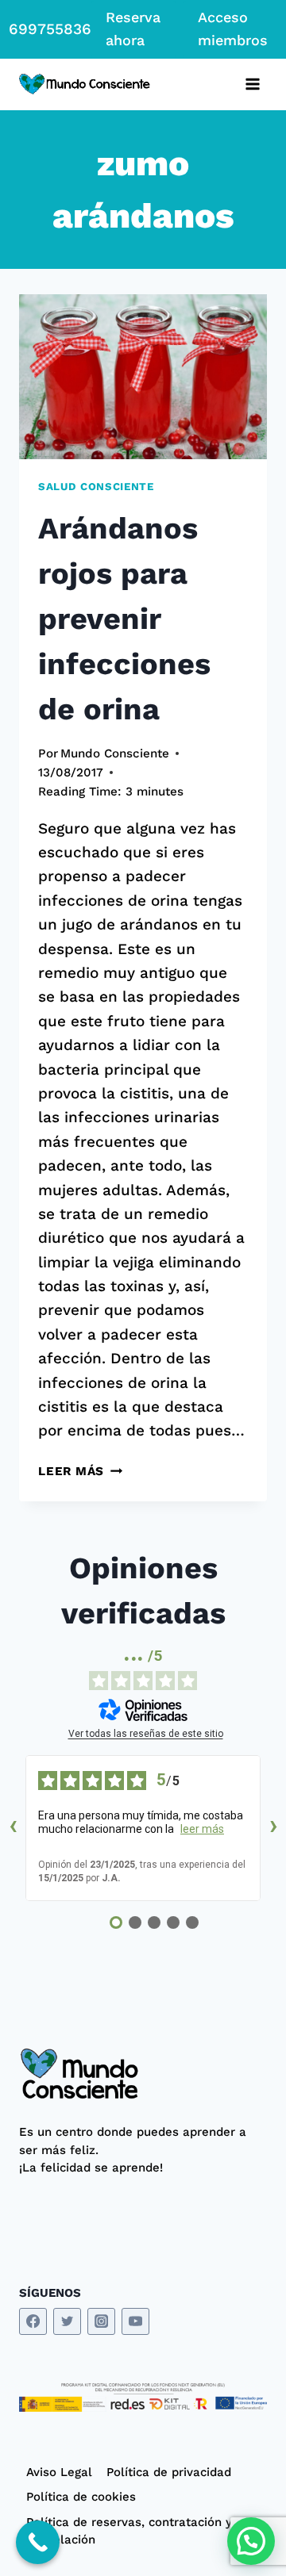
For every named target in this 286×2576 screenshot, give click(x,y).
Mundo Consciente (115, 753)
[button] (251, 2541)
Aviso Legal (59, 2472)
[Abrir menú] (252, 84)
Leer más (80, 1471)
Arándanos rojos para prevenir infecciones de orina (124, 619)
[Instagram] (101, 2322)
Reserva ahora (133, 29)
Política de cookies (81, 2497)
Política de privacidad (169, 2472)
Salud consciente (96, 487)
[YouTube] (135, 2322)
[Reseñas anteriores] (13, 1828)
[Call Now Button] (38, 2542)
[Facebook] (33, 2322)
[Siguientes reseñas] (273, 1828)
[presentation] (143, 377)
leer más (202, 1829)
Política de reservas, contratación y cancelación (129, 2531)
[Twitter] (67, 2322)
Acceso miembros (233, 29)
